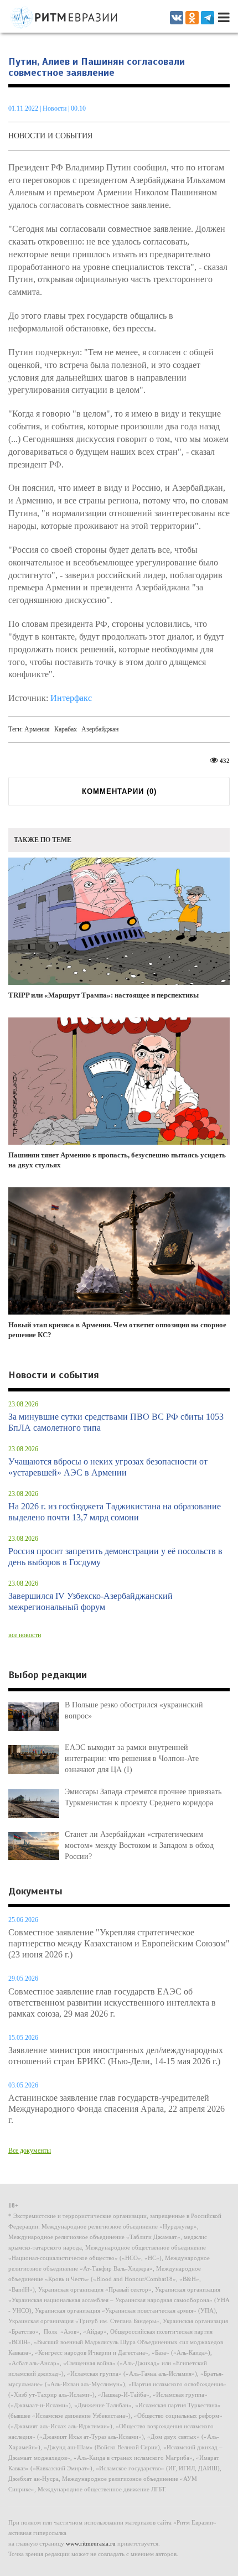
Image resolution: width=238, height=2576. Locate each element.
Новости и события (50, 136)
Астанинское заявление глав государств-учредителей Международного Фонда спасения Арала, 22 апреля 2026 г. (117, 2109)
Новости (55, 108)
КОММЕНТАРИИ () (119, 791)
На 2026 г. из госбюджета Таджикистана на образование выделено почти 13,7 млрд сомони (115, 1512)
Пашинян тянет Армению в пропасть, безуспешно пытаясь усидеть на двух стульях (117, 1160)
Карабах (66, 729)
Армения (37, 729)
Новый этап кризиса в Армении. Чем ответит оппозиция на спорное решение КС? (117, 1330)
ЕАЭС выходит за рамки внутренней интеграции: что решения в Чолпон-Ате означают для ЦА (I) (132, 1759)
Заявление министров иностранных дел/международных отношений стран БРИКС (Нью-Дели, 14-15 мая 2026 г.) (116, 2056)
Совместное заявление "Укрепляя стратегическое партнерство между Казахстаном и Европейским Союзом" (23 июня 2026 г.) (119, 1943)
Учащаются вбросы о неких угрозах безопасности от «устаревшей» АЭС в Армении (108, 1467)
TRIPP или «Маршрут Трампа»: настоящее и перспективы (104, 995)
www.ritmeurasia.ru (91, 2543)
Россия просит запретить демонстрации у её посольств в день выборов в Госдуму (115, 1557)
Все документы (30, 2151)
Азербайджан (100, 729)
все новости (25, 1635)
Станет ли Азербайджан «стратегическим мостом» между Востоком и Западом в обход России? (139, 1845)
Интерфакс (71, 698)
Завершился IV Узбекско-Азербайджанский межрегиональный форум (90, 1601)
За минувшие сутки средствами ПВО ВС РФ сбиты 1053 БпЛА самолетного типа (116, 1422)
